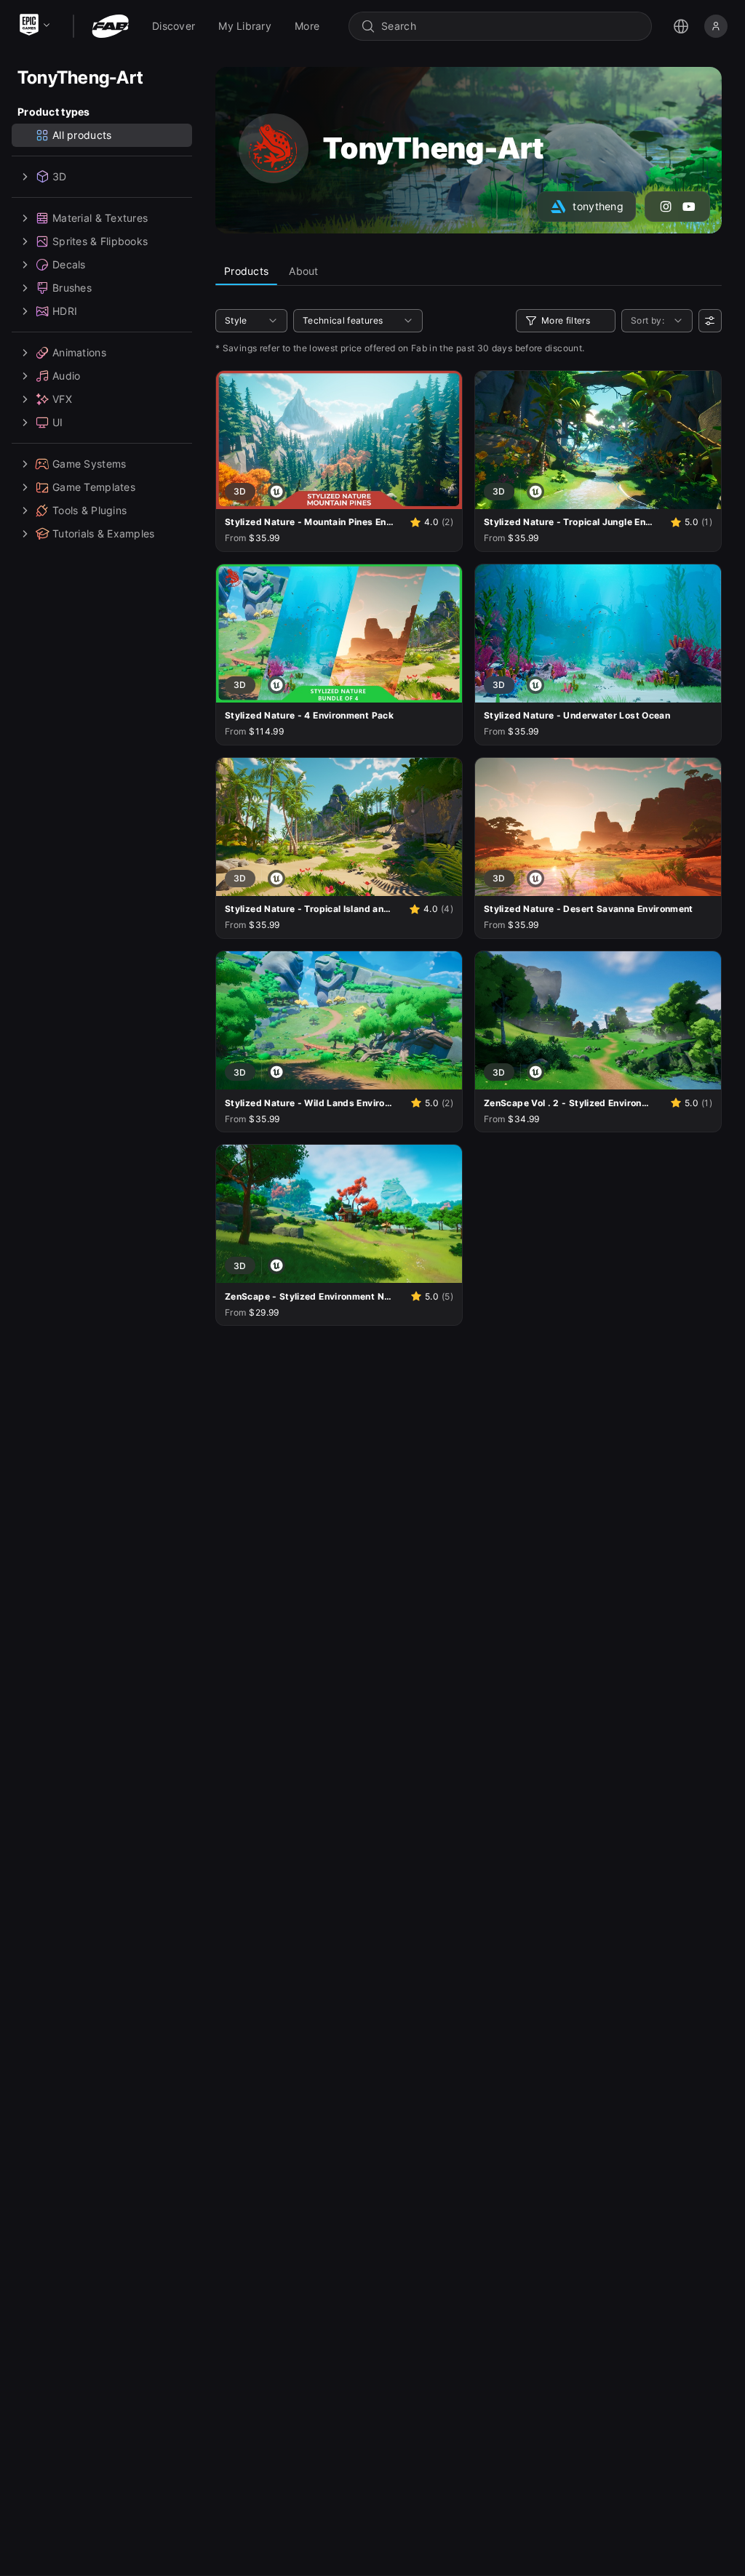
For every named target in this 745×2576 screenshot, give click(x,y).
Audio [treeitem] (66, 376)
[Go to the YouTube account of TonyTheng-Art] (689, 207)
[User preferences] (710, 321)
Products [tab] (246, 271)
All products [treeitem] (82, 135)
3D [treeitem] (60, 176)
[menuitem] (174, 26)
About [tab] (303, 271)
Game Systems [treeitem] (89, 464)
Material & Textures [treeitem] (100, 218)
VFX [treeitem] (62, 399)
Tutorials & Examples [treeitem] (104, 533)
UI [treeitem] (58, 422)
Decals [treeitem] (69, 264)
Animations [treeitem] (79, 352)
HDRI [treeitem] (65, 311)
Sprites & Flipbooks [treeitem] (100, 241)
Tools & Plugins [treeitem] (89, 510)
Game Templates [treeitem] (94, 487)
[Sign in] (716, 26)
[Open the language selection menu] (681, 26)
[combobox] (510, 26)
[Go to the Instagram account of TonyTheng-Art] (666, 207)
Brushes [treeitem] (72, 288)
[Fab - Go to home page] (110, 26)
